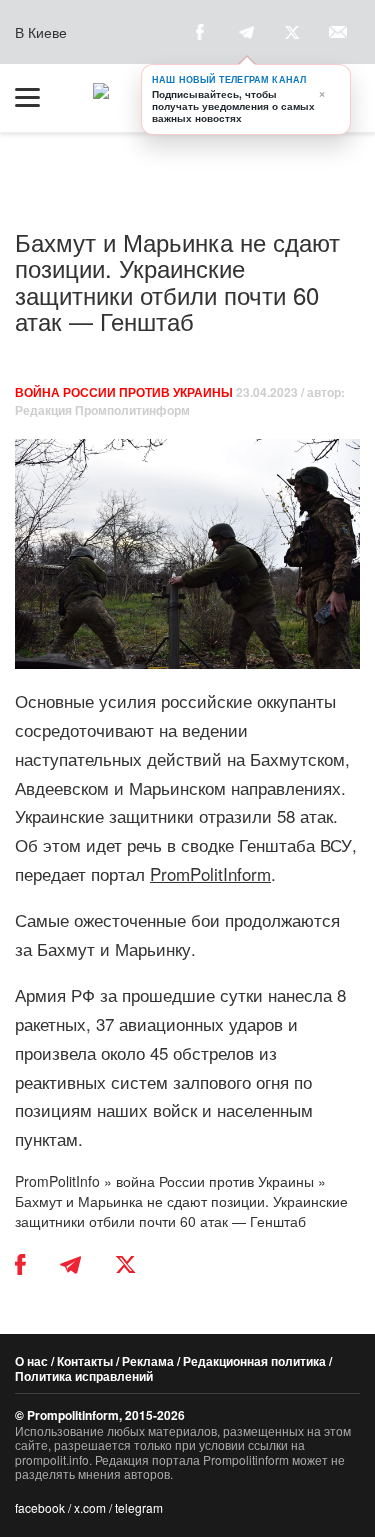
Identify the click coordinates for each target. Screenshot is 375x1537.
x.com (90, 1507)
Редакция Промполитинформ (102, 410)
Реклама (148, 1361)
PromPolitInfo (57, 1181)
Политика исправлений (84, 1376)
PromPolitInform (210, 873)
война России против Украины (124, 392)
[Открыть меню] (37, 98)
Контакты (85, 1361)
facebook (40, 1507)
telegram (139, 1507)
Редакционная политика (254, 1361)
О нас (31, 1361)
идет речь (124, 844)
